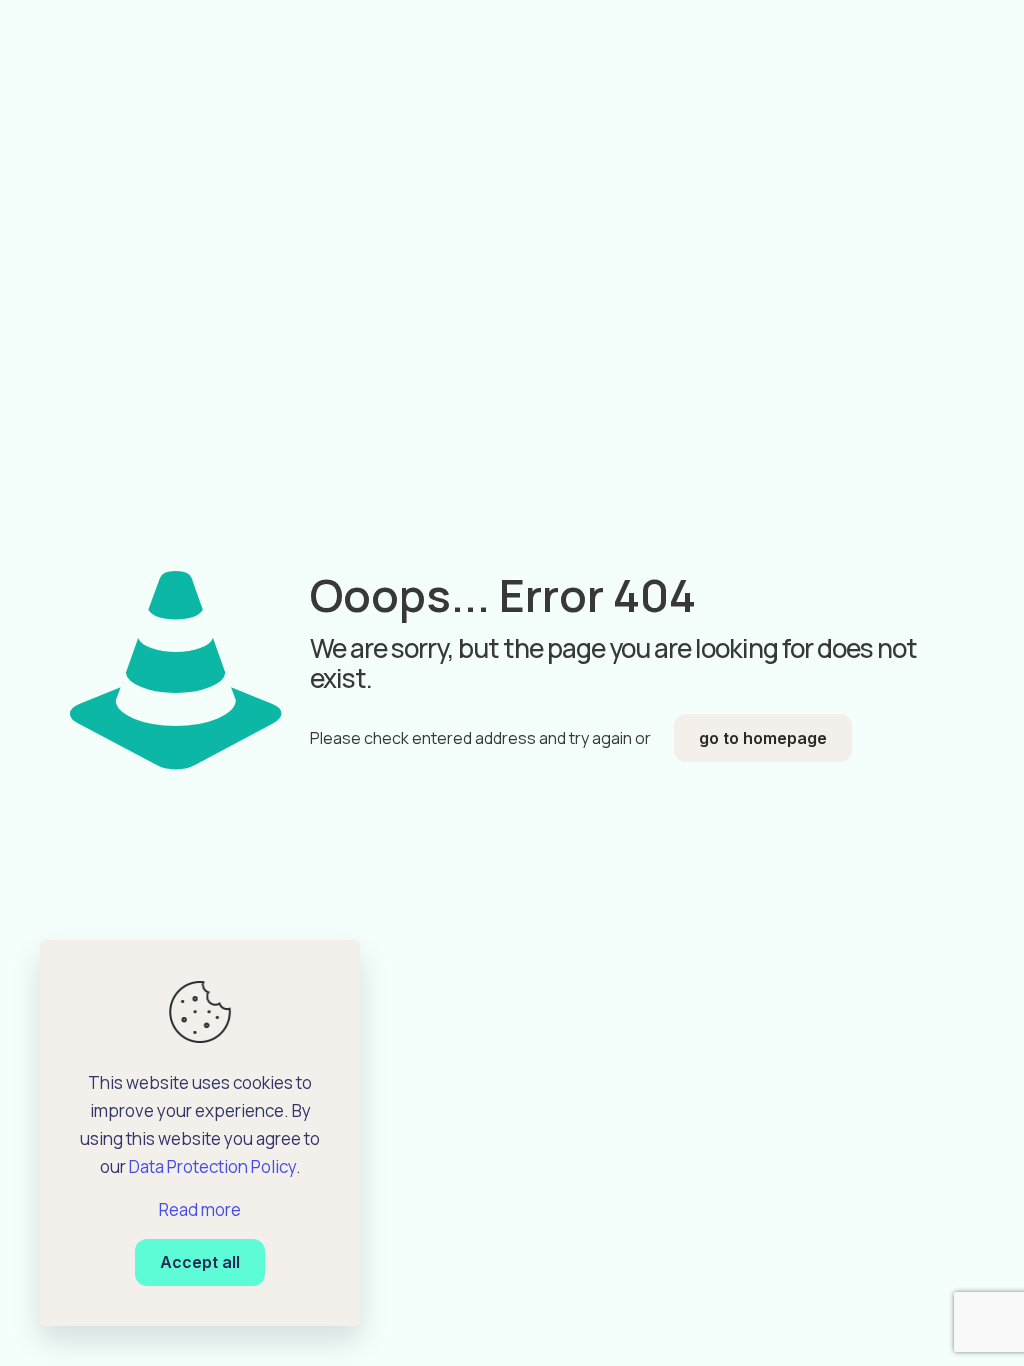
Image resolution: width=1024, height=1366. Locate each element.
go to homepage (763, 738)
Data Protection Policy (212, 1166)
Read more (200, 1209)
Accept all (200, 1262)
